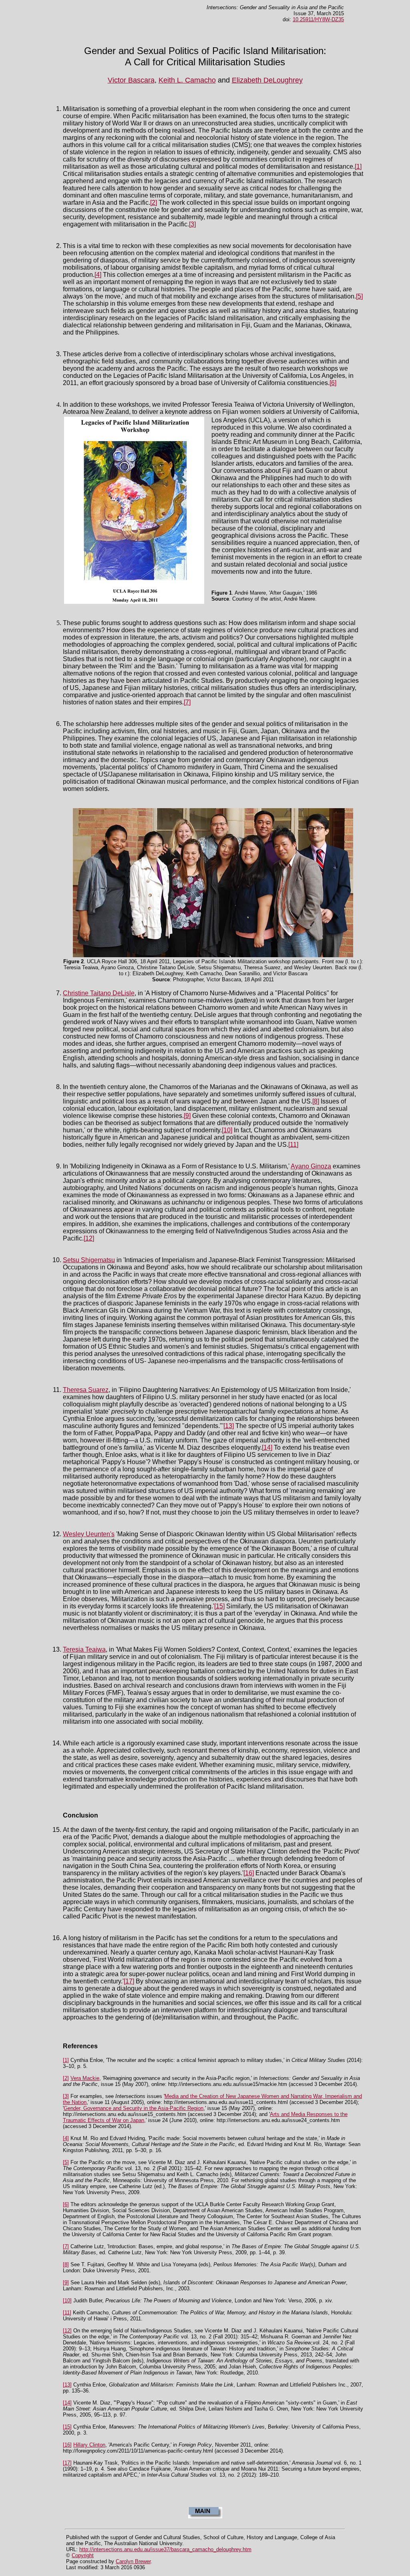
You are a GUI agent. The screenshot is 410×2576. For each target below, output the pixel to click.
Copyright (83, 2555)
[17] (129, 1981)
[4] (98, 275)
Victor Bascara (131, 80)
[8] (316, 1101)
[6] (333, 383)
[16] (249, 1873)
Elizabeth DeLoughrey (267, 80)
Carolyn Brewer (133, 2561)
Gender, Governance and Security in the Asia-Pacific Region (134, 2108)
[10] (227, 1130)
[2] (154, 203)
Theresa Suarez (86, 1390)
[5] (359, 296)
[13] (229, 1426)
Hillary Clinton (89, 2445)
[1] (358, 166)
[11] (293, 1145)
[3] (192, 224)
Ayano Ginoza (311, 1166)
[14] (267, 1447)
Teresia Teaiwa (84, 1649)
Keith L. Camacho (187, 80)
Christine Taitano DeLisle (99, 993)
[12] (89, 1238)
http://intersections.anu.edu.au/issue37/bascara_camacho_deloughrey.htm (165, 2549)
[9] (187, 1116)
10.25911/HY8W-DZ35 (318, 19)
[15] (219, 1606)
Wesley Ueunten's (89, 1534)
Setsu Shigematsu (89, 1260)
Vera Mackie (85, 2078)
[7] (187, 702)
